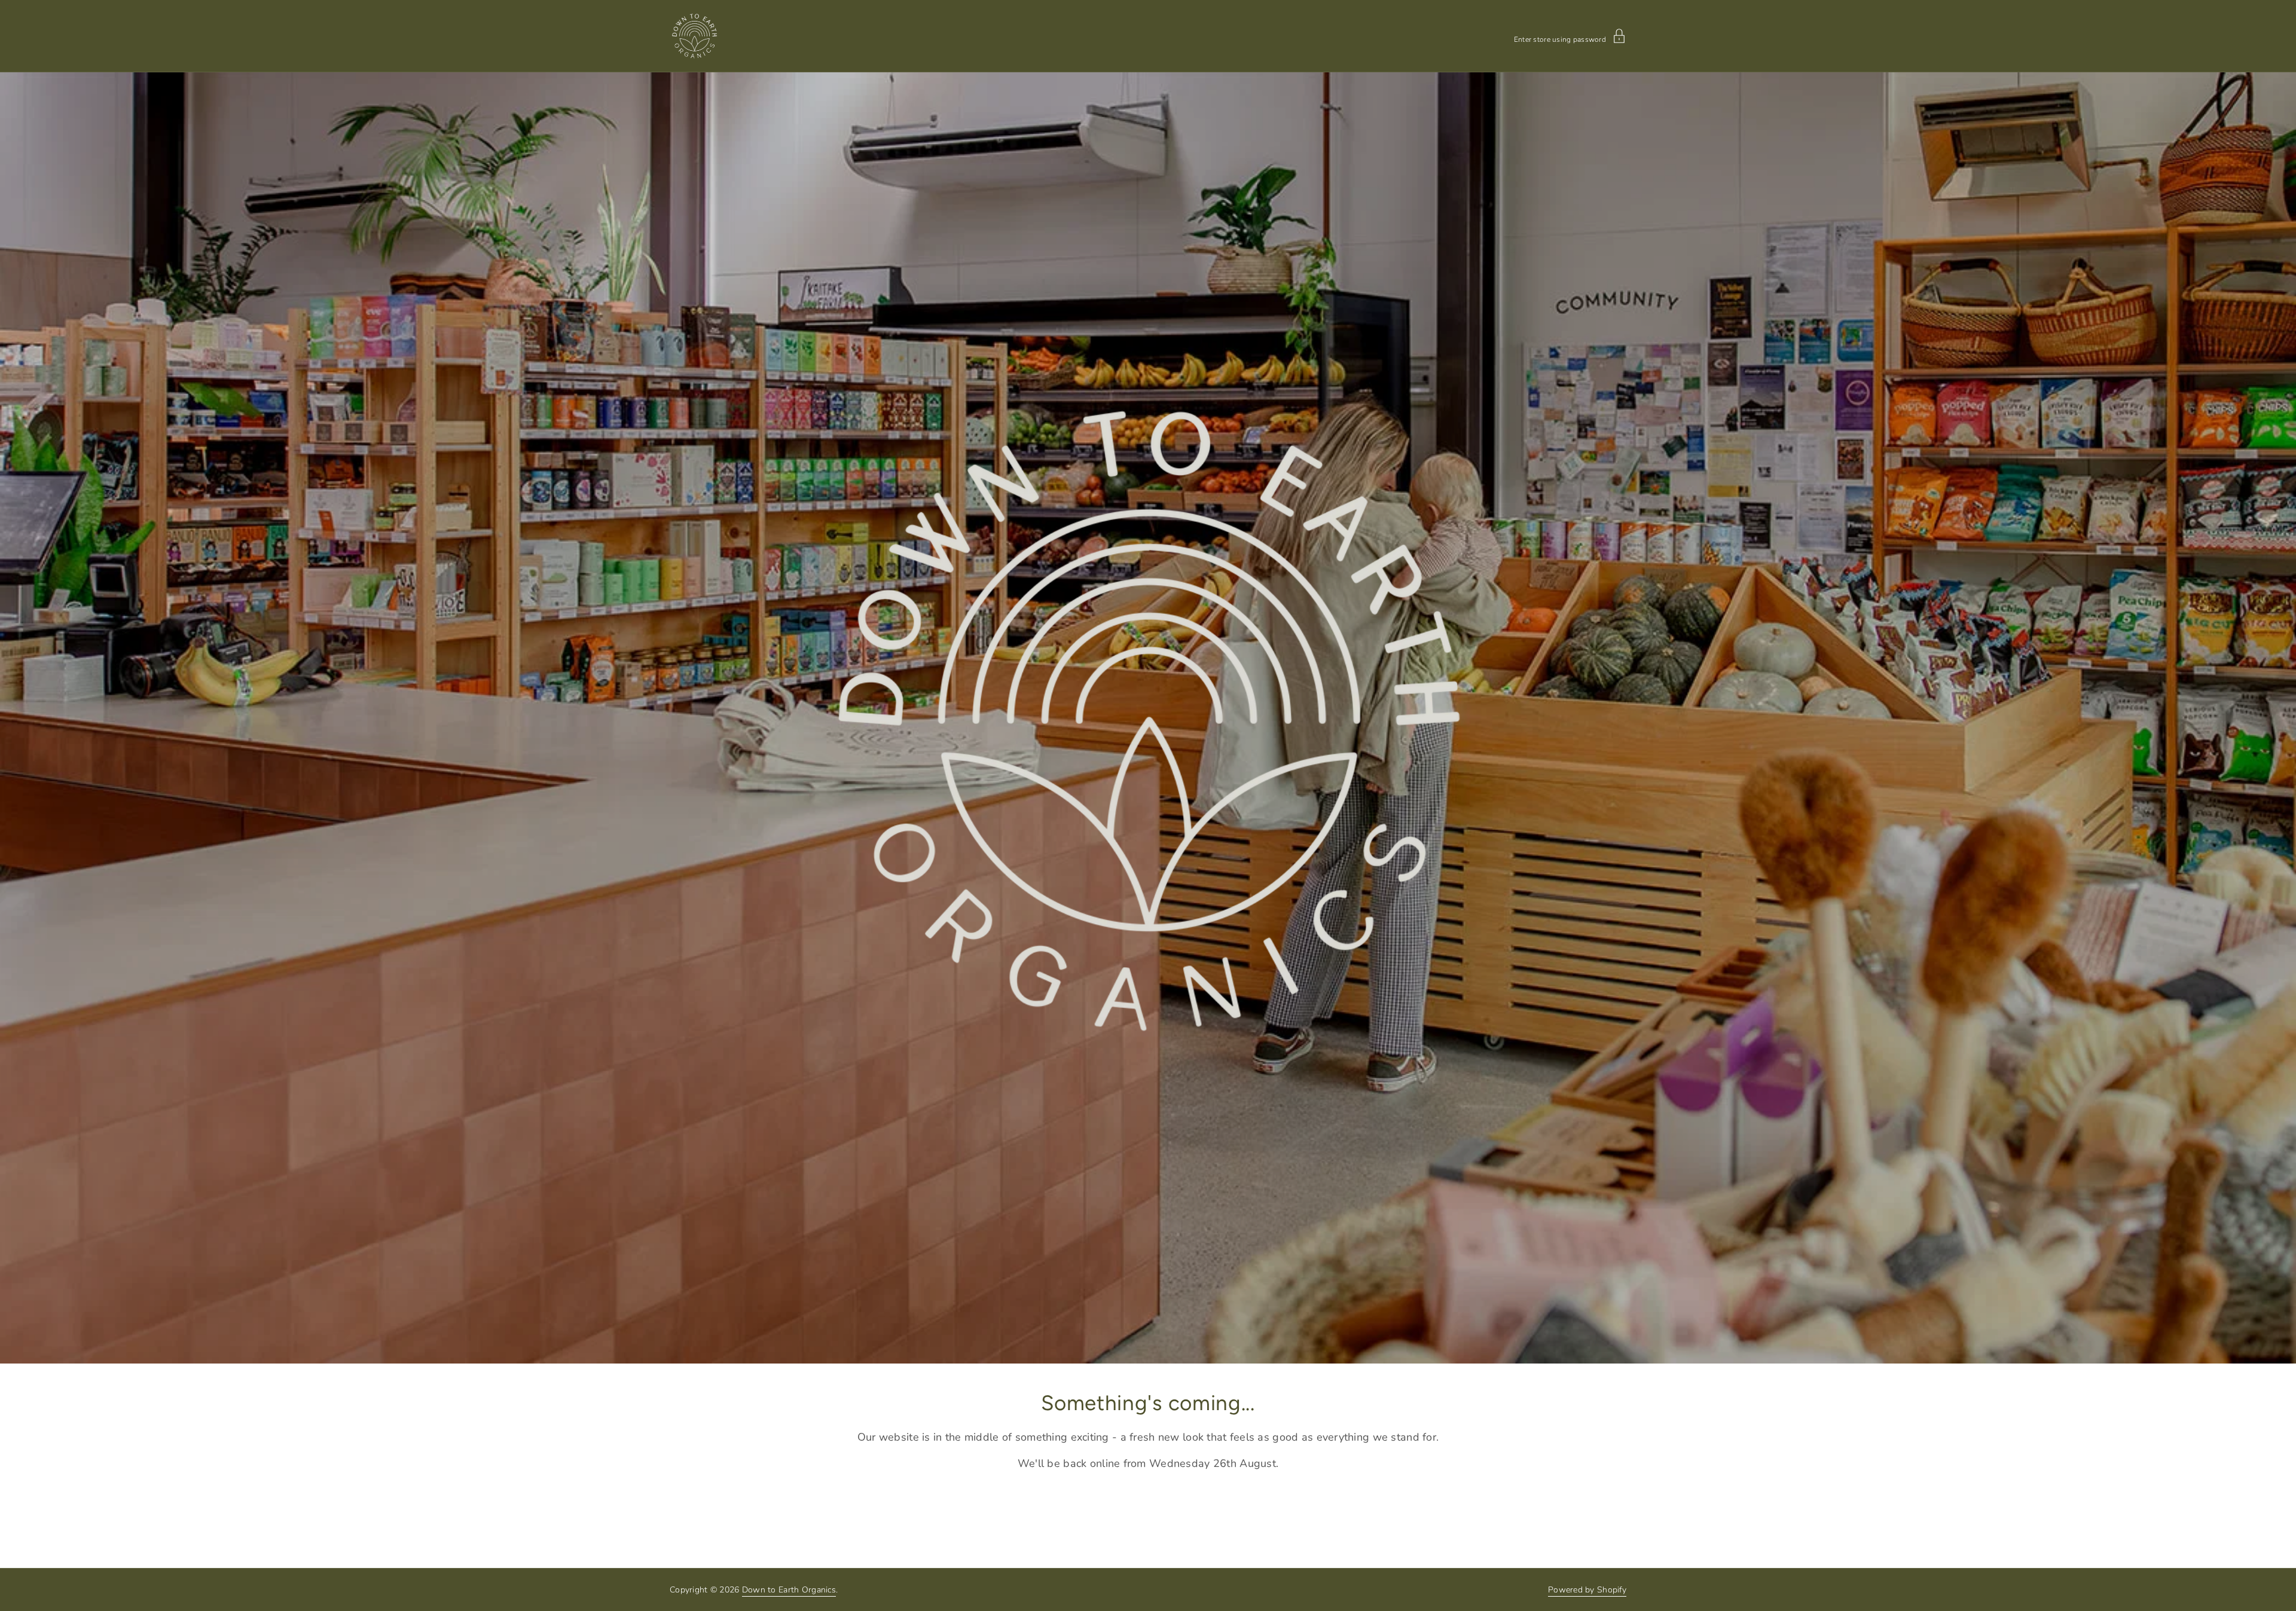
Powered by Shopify (1587, 1590)
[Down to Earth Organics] (694, 36)
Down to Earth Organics (789, 1590)
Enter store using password (1560, 39)
